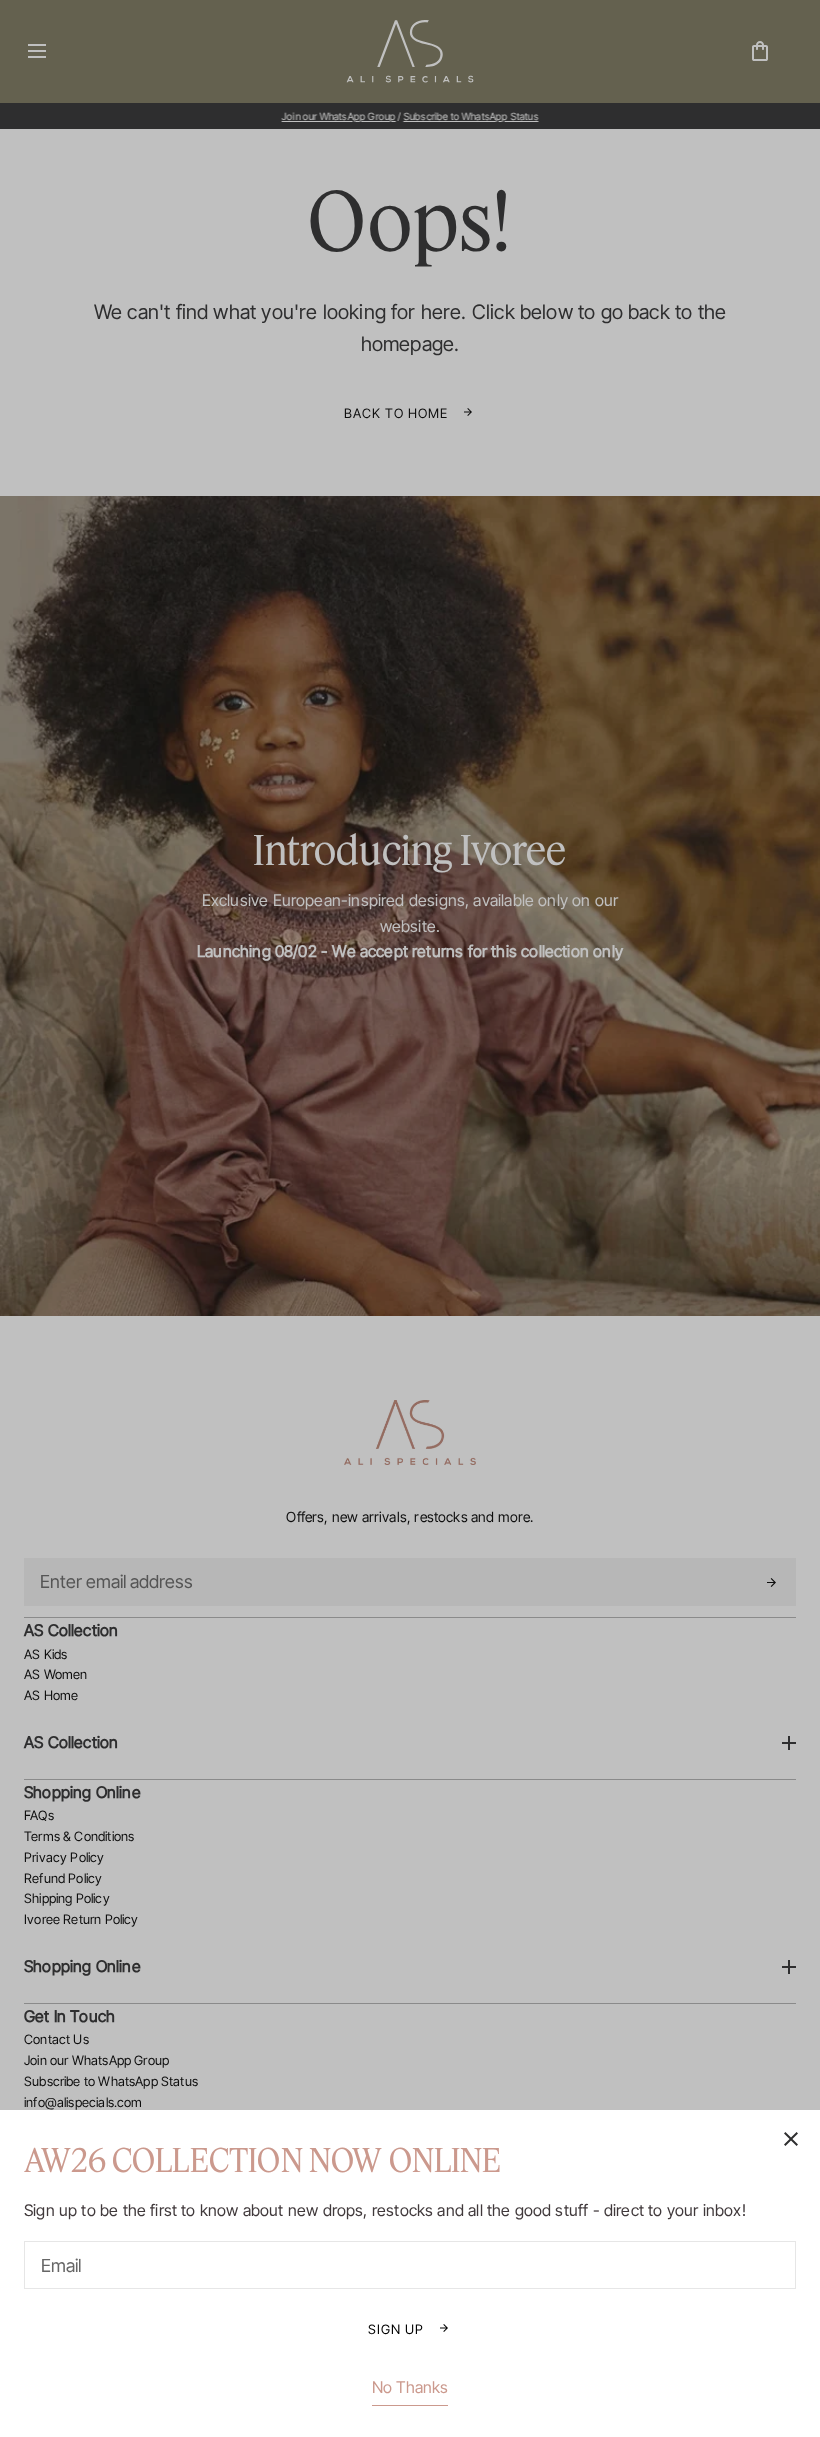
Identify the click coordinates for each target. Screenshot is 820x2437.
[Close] (410, 1218)
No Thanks (410, 2387)
